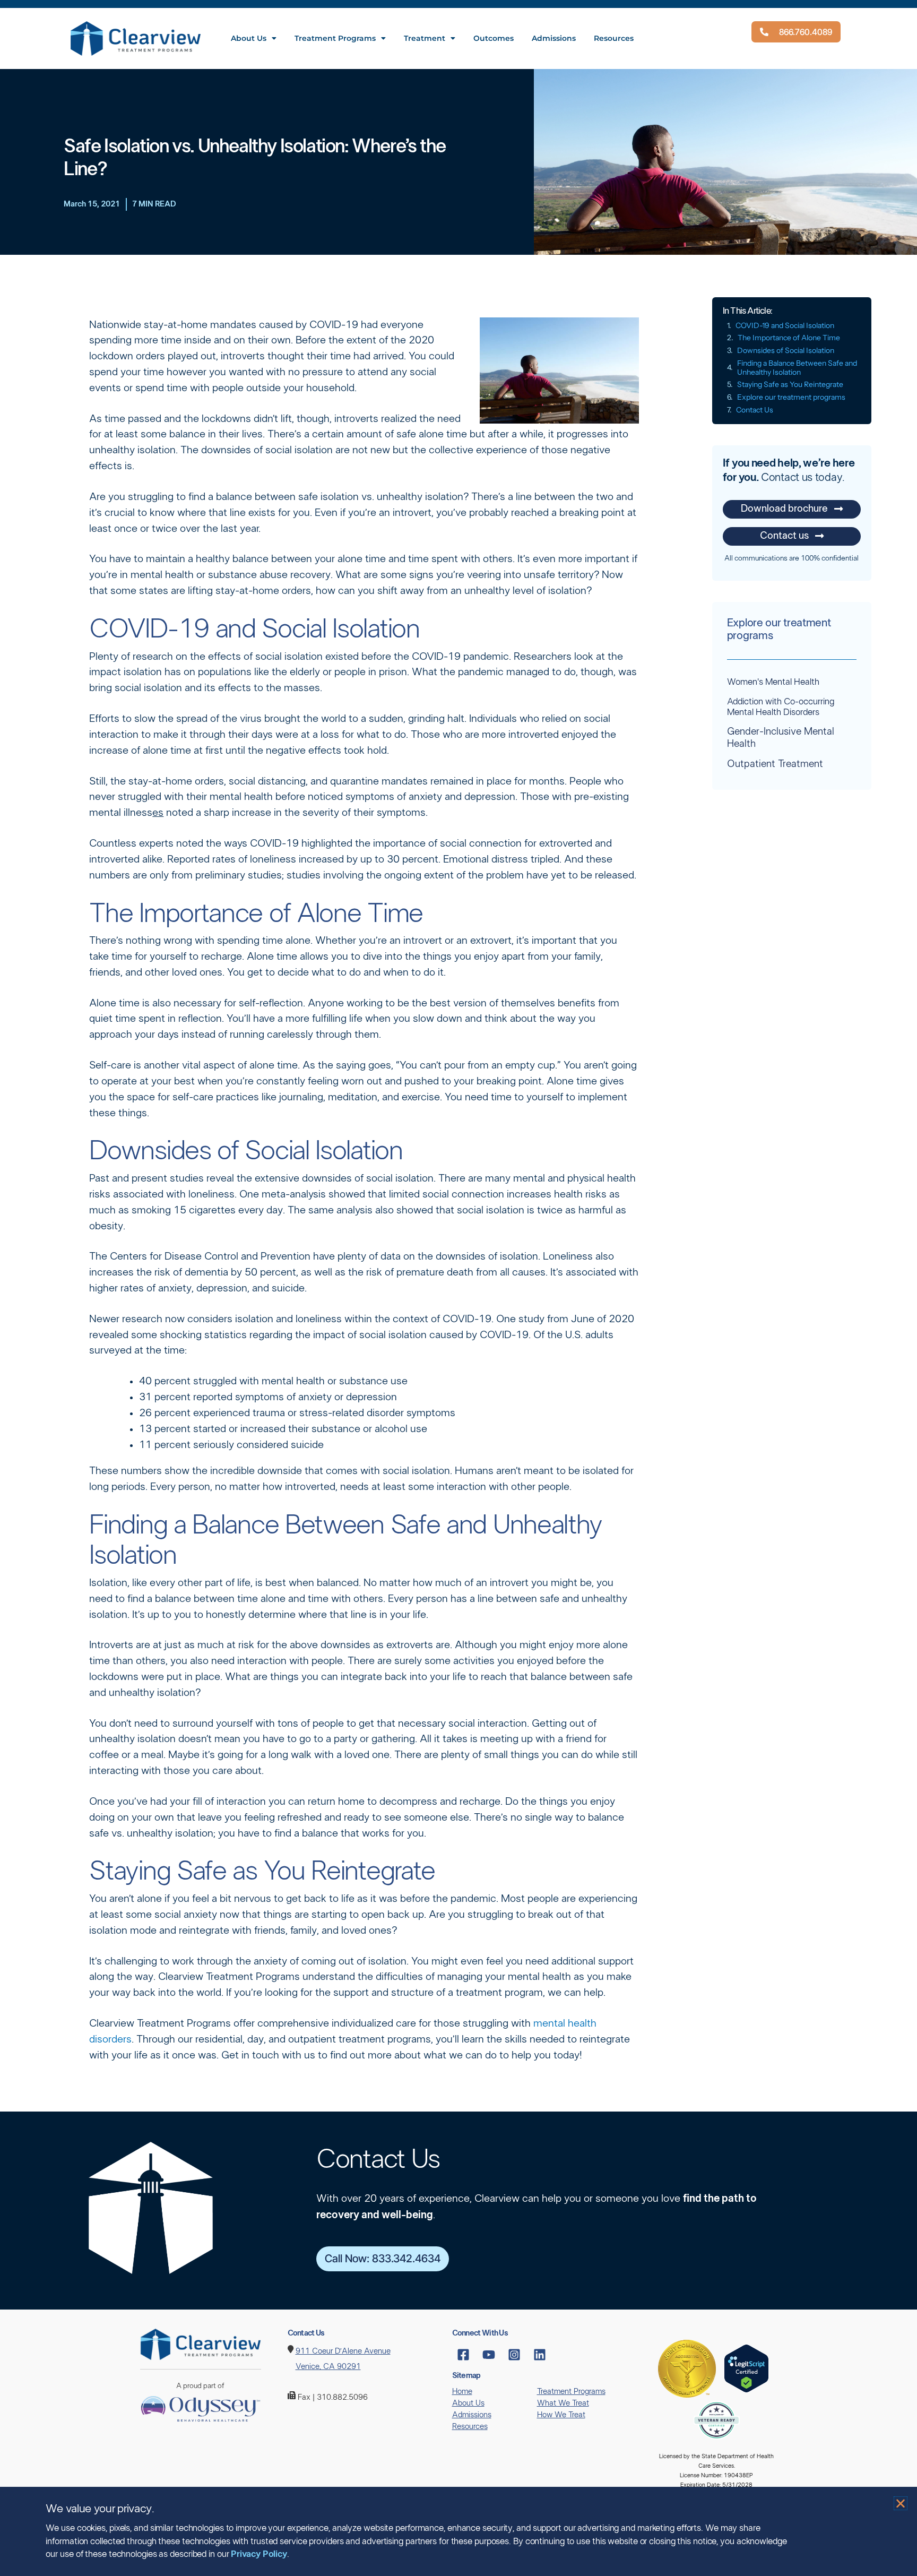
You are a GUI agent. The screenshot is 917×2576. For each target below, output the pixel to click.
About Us (249, 38)
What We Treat (563, 2403)
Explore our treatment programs (791, 397)
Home (462, 2392)
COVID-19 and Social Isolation (785, 326)
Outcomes (494, 38)
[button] (901, 2503)
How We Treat (561, 2415)
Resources (614, 38)
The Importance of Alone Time (789, 338)
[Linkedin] (540, 2355)
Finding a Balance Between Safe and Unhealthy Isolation (797, 368)
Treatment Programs (335, 38)
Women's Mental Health (773, 682)
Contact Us (755, 410)
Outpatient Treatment (775, 764)
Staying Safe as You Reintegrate (790, 385)
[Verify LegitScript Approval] (746, 2368)
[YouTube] (489, 2355)
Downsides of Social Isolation (786, 351)
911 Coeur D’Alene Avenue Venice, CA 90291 (343, 2359)
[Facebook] (463, 2355)
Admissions (554, 38)
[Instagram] (514, 2355)
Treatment (425, 38)
